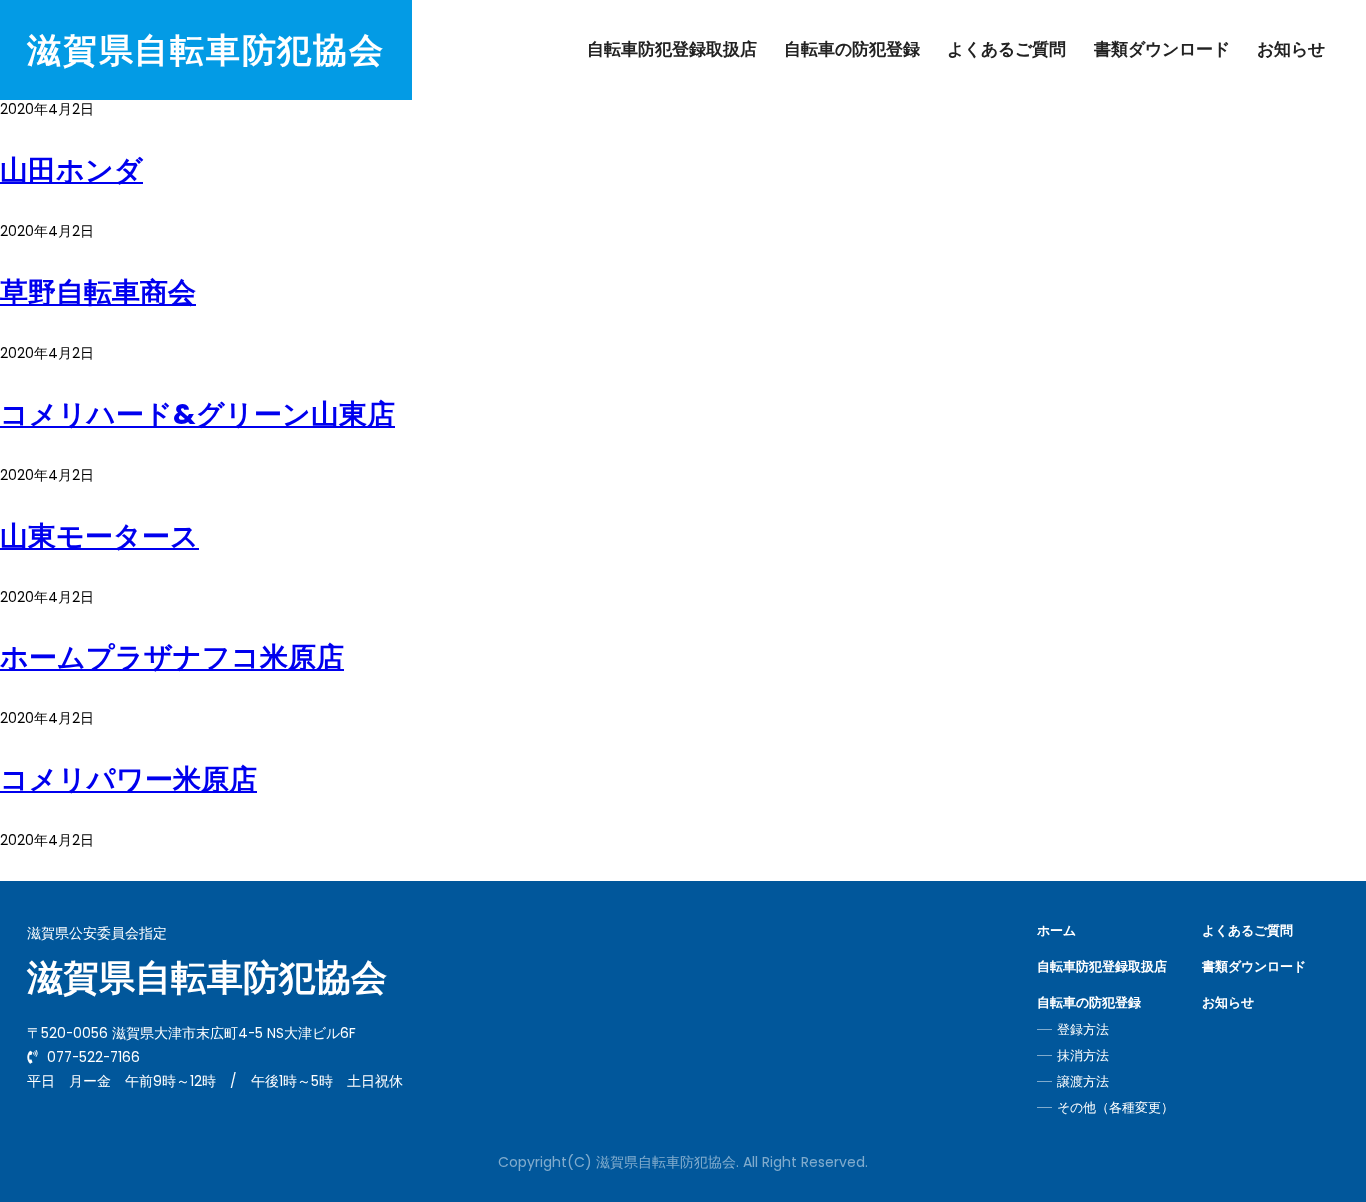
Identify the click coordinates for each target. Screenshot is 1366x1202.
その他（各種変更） (1115, 1108)
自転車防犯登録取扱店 (672, 49)
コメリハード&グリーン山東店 (197, 414)
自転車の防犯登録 (852, 49)
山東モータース (99, 536)
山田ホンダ (71, 170)
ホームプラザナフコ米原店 (172, 657)
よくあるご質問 (1006, 49)
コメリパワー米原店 (128, 779)
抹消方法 (1083, 1056)
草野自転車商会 (98, 292)
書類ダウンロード (1162, 49)
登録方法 (1083, 1030)
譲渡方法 (1083, 1082)
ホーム (1056, 931)
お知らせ (1291, 49)
